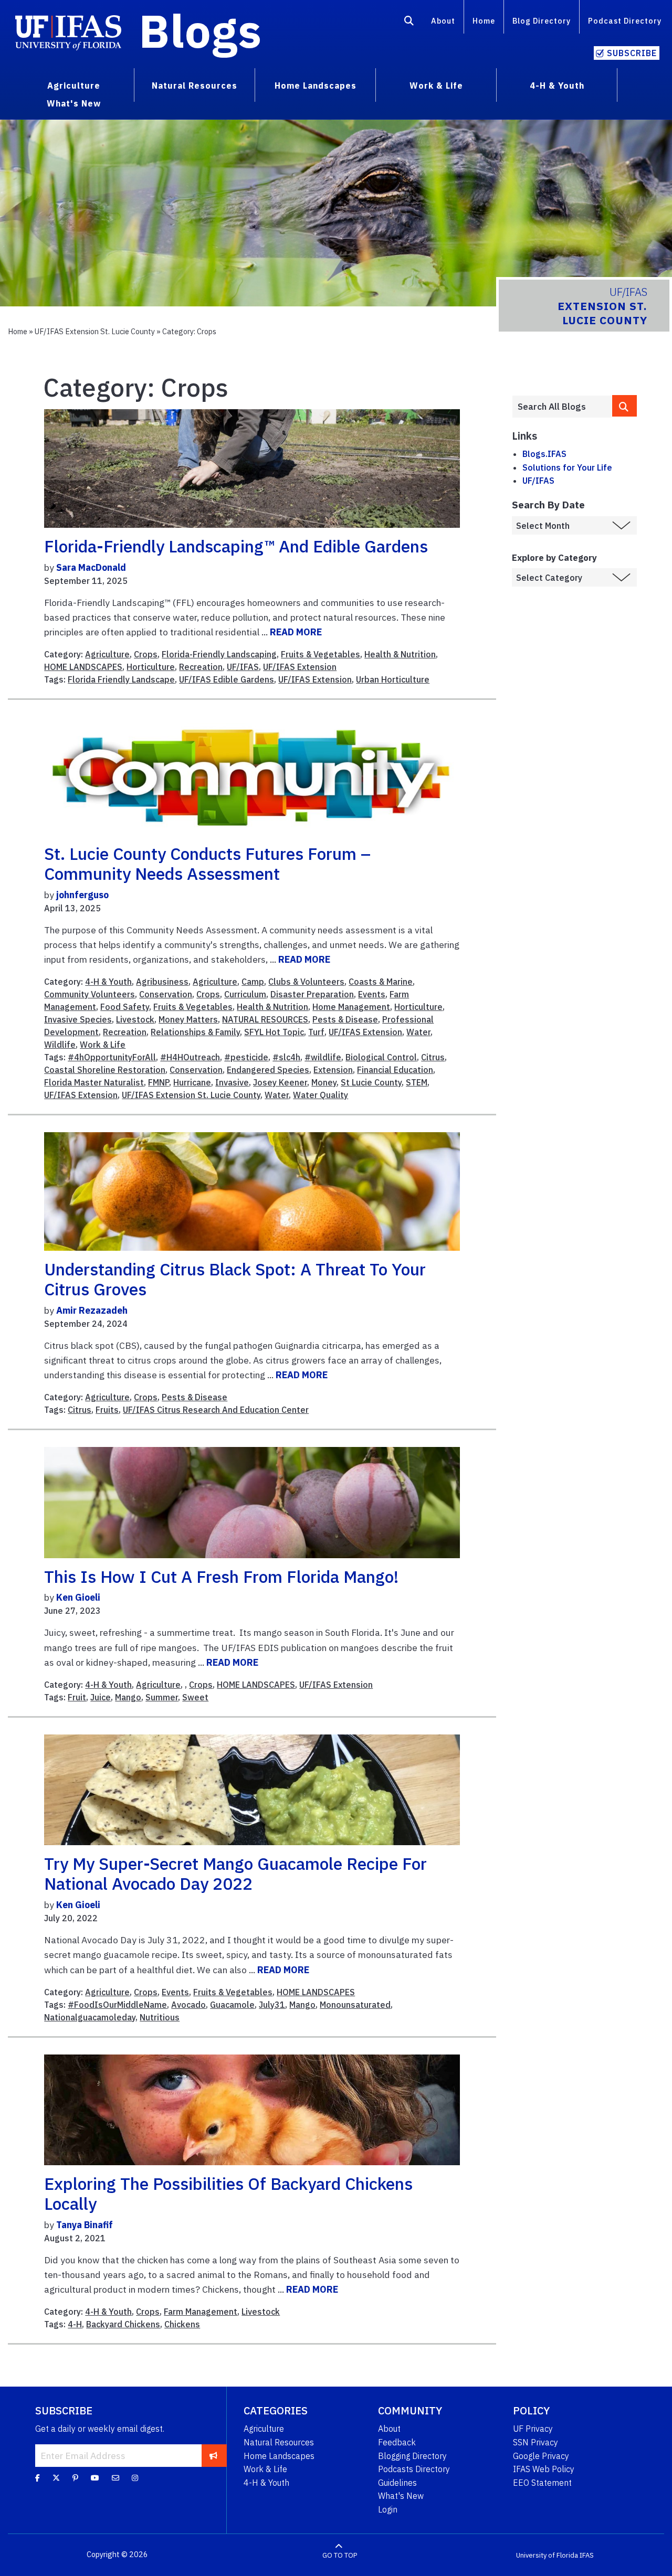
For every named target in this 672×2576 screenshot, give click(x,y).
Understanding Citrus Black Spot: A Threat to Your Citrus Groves (235, 1279)
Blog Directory (542, 21)
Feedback (397, 2442)
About (443, 21)
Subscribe (632, 53)
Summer (162, 1697)
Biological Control (381, 1057)
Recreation (201, 667)
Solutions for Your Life (567, 467)
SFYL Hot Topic (274, 1032)
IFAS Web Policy (544, 2469)
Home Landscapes (279, 2456)
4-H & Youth (108, 982)
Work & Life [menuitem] (436, 86)
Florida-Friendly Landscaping (219, 654)
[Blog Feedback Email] (115, 2477)
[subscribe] (213, 2455)
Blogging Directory (412, 2456)
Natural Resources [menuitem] (195, 86)
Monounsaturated (355, 2005)
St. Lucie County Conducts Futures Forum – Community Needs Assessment (207, 864)
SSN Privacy (535, 2442)
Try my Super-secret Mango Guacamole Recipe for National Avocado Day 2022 (235, 1874)
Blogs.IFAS (544, 454)
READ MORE (296, 632)
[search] (625, 406)
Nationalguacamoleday (90, 2017)
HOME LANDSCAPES (83, 667)
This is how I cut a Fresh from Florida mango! (221, 1577)
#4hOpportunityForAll (112, 1057)
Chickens (182, 2324)
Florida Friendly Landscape (121, 679)
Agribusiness (162, 982)
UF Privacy (533, 2429)
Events (372, 994)
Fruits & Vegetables (321, 654)
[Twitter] (56, 2477)
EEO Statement (542, 2483)
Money (324, 1082)
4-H (75, 2324)
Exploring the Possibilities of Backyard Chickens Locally (228, 2194)
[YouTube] (95, 2477)
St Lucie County (371, 1082)
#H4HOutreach (190, 1057)
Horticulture (151, 667)
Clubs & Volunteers (306, 982)
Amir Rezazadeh (92, 1310)
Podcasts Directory (414, 2469)
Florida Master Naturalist (94, 1082)
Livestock (135, 1019)
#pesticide (246, 1057)
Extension (333, 1070)
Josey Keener (280, 1082)
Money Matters (188, 1019)
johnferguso (82, 895)
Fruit (77, 1697)
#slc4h (286, 1057)
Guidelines (397, 2483)
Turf (316, 1032)
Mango (128, 1697)
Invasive (232, 1082)
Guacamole (232, 2005)
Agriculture (107, 654)
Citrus (433, 1057)
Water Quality (321, 1095)
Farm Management (201, 2312)
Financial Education (395, 1070)
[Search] (409, 23)
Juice (101, 1697)
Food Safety (125, 1007)
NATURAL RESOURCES (265, 1019)
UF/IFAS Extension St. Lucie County (95, 331)
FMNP (159, 1082)
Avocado (188, 2005)
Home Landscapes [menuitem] (316, 86)
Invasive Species (78, 1019)
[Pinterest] (75, 2477)
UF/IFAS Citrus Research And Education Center (216, 1410)
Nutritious (160, 2017)
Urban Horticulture (393, 679)
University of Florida (547, 2555)
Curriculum (245, 994)
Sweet (195, 1697)
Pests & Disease (345, 1019)
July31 (272, 2005)
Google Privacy (541, 2456)
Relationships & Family (195, 1032)
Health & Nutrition (400, 654)
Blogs (200, 30)
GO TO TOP (340, 2555)
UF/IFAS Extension (300, 667)
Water (418, 1032)
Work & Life (103, 1045)
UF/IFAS (243, 667)
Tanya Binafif (85, 2225)
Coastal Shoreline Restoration (105, 1070)
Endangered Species (268, 1070)
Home (484, 21)
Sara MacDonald (91, 567)
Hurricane (192, 1082)
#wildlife (323, 1057)
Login (388, 2509)
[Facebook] (38, 2477)
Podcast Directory (625, 21)
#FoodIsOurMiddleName (117, 2005)
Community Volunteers (90, 994)
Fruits (107, 1410)
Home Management (351, 1007)
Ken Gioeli (78, 1597)
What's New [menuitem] (74, 103)
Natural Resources (279, 2442)
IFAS (587, 2555)
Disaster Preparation (312, 994)
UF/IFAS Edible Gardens (227, 679)
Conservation (166, 994)
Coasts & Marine (381, 982)
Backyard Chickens (123, 2324)
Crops (146, 654)
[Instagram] (135, 2477)
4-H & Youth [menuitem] (557, 86)
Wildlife (60, 1045)
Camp (253, 982)
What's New (401, 2496)
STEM (417, 1082)
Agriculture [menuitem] (74, 86)
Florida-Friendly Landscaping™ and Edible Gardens (236, 546)
